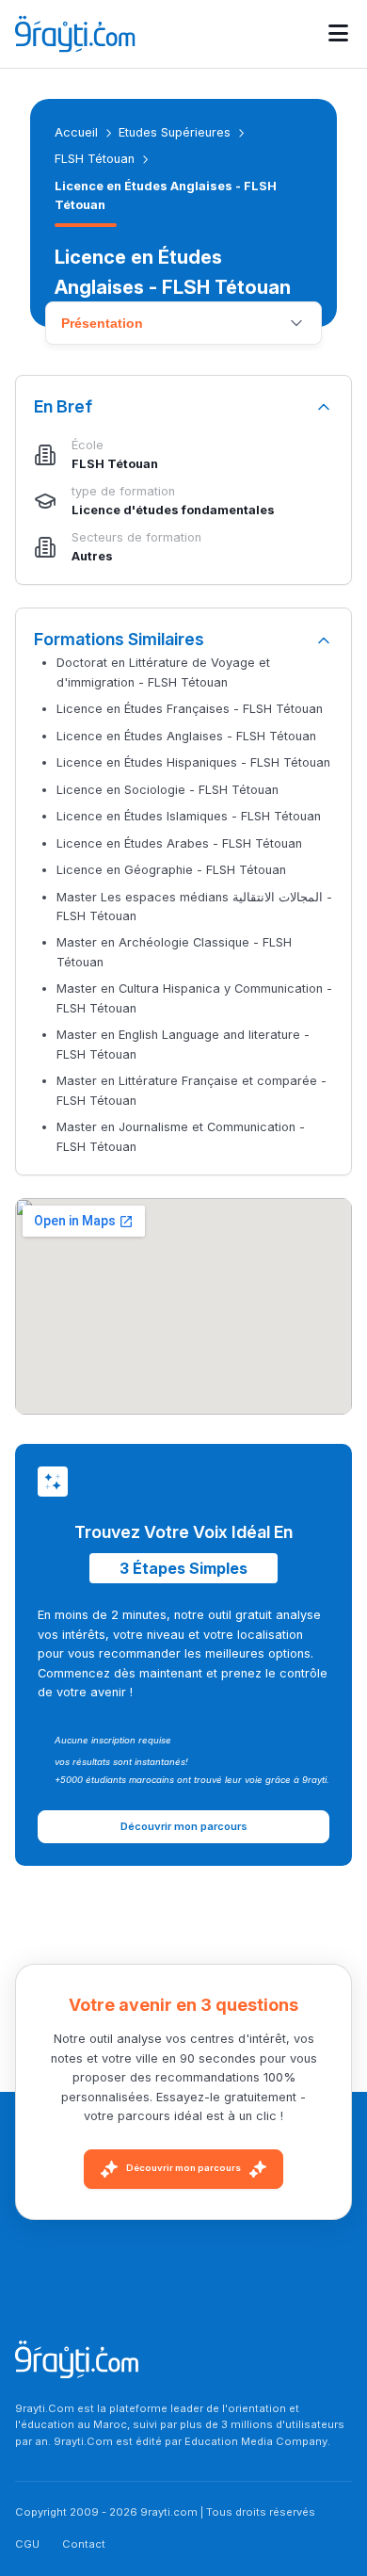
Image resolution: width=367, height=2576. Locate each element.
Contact (84, 2544)
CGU (27, 2544)
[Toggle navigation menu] (338, 34)
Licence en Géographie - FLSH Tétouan (171, 870)
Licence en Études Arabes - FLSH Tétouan (179, 843)
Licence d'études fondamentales (173, 510)
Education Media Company (256, 2441)
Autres (92, 556)
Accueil (76, 132)
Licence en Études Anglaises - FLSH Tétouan (186, 736)
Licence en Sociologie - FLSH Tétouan (168, 790)
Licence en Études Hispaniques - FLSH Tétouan (193, 762)
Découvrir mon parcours (183, 2168)
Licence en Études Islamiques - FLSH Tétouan (189, 816)
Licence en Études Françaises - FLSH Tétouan (190, 709)
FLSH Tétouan (95, 159)
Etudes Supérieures (175, 132)
